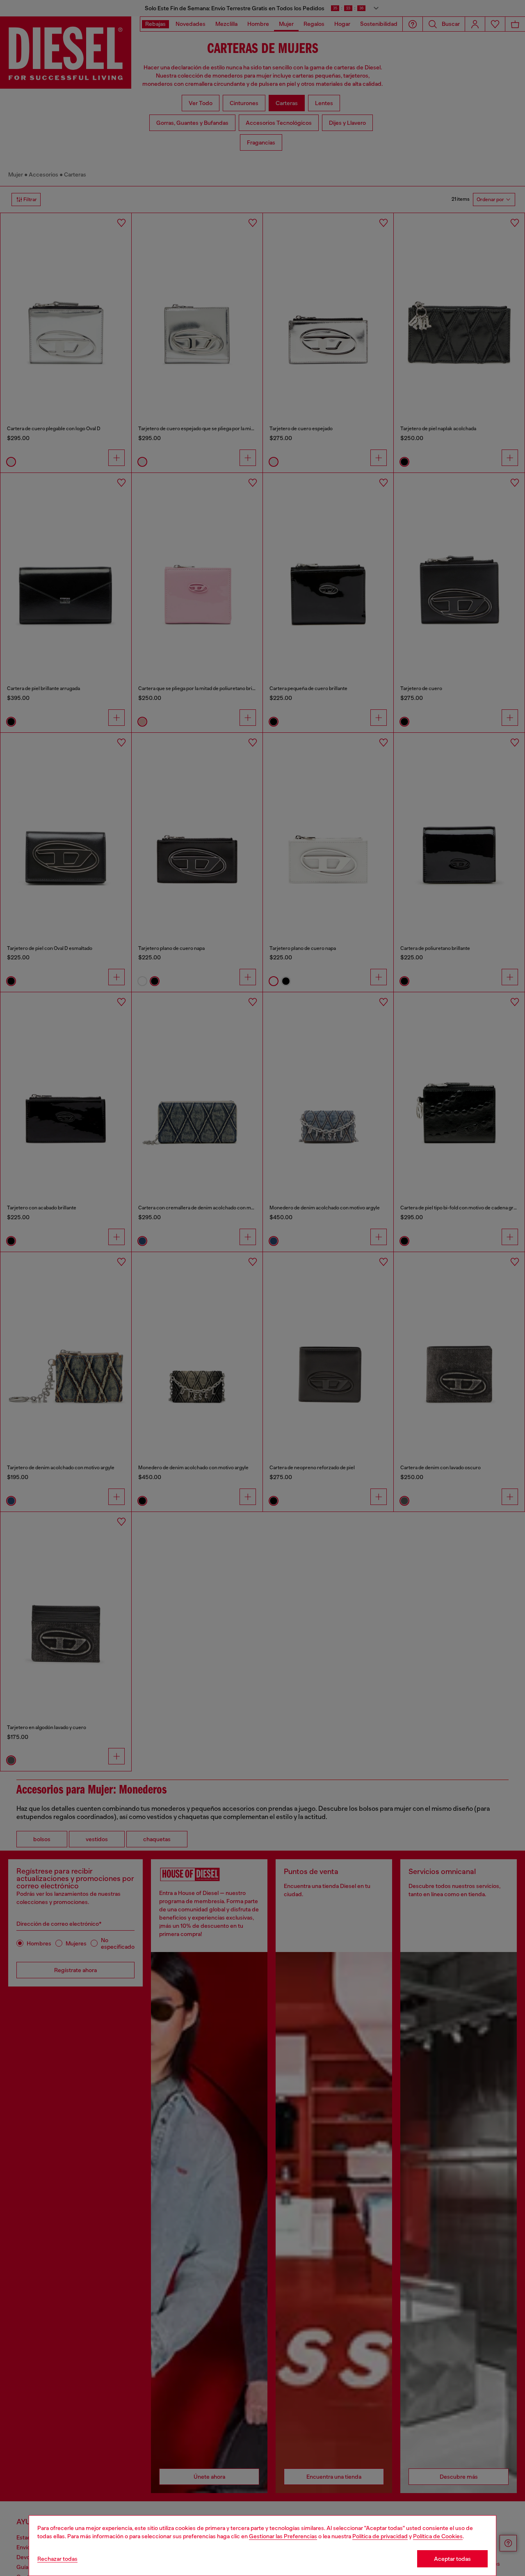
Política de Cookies (438, 2536)
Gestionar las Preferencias (283, 2536)
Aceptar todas (452, 2559)
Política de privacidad (380, 2536)
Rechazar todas (57, 2559)
